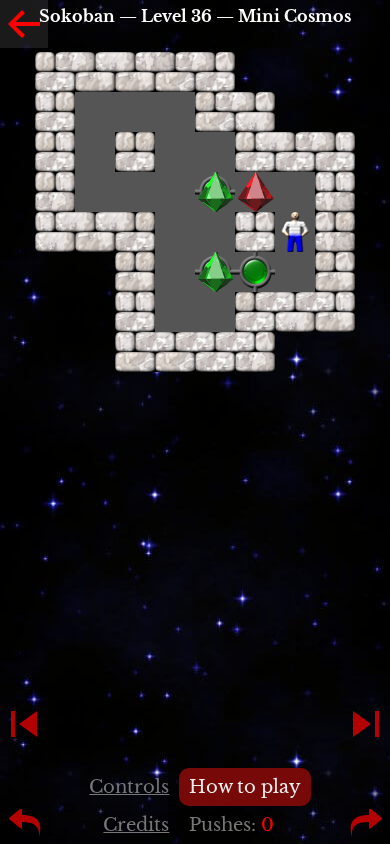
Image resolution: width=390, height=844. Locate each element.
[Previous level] (24, 724)
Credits (136, 825)
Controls (129, 787)
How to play (245, 787)
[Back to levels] (24, 24)
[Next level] (366, 724)
